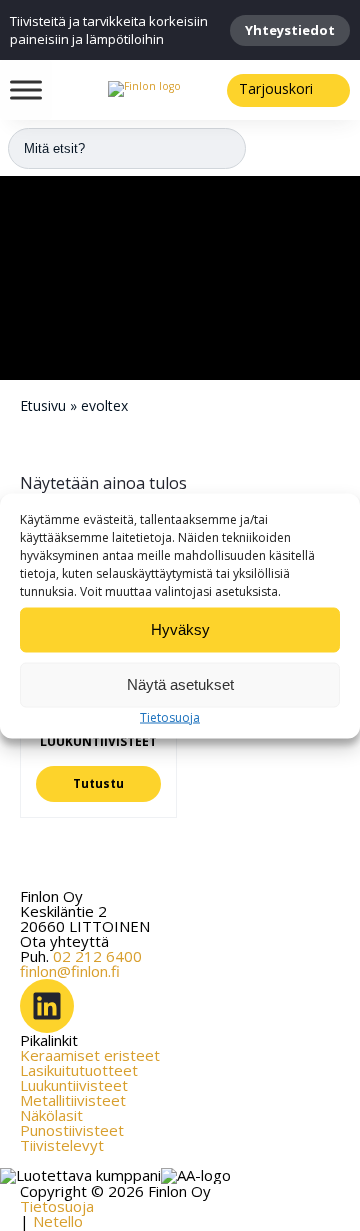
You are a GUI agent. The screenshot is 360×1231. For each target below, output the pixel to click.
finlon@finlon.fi (70, 971)
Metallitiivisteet (73, 1100)
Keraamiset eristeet (90, 1055)
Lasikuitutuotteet (79, 1070)
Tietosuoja (170, 716)
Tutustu (98, 783)
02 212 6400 (97, 956)
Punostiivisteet (72, 1130)
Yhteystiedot (290, 30)
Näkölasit (51, 1115)
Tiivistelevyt (62, 1145)
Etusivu (43, 405)
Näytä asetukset (180, 684)
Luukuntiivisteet (74, 1085)
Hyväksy (180, 629)
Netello (58, 1221)
